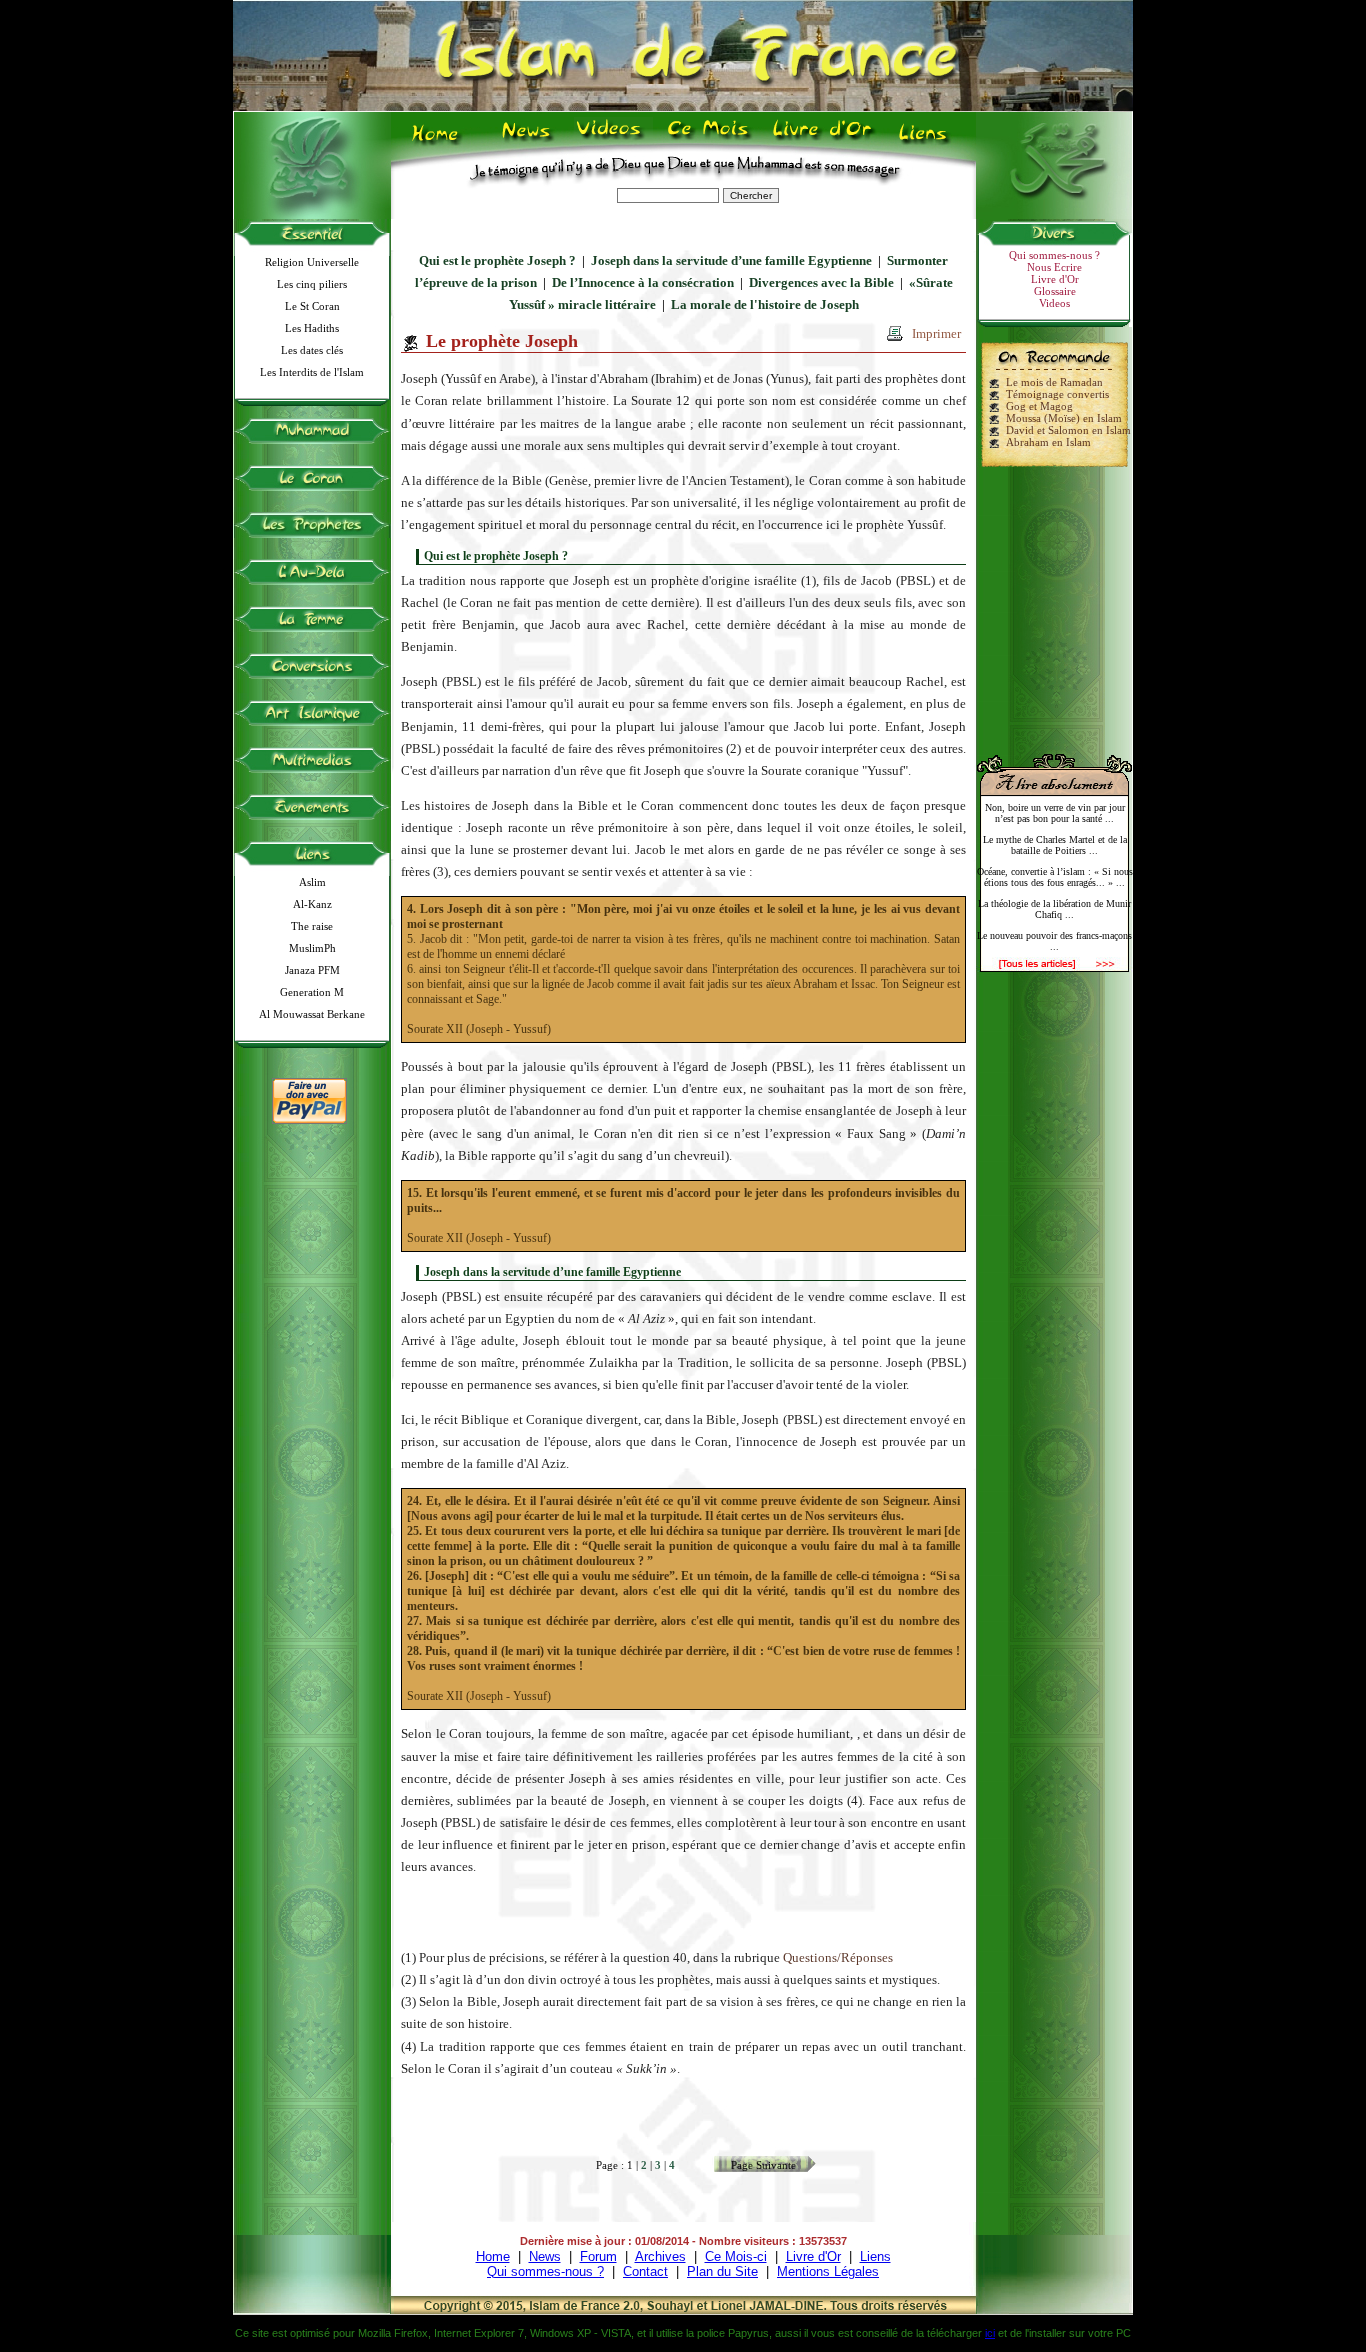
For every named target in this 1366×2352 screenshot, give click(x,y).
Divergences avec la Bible (821, 282)
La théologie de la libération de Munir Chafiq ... (1054, 909)
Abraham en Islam (1048, 442)
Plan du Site (722, 2271)
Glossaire (1055, 291)
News (527, 141)
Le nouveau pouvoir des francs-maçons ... (1054, 941)
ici (990, 2333)
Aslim (312, 882)
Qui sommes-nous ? (1054, 255)
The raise (312, 926)
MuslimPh (312, 948)
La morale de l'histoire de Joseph (765, 304)
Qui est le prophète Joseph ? (497, 260)
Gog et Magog (1039, 406)
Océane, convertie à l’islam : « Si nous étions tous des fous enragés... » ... (1055, 877)
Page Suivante (763, 2165)
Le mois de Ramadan (1054, 382)
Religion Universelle (312, 262)
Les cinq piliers (312, 284)
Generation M (312, 992)
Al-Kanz (312, 904)
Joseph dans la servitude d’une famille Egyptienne (731, 260)
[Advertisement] (1055, 602)
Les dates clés (312, 350)
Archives (660, 2256)
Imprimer (936, 333)
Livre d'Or (820, 141)
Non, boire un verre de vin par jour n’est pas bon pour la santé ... (1055, 813)
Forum (598, 2256)
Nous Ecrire (1054, 267)
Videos (610, 141)
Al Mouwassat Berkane (312, 1014)
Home (439, 141)
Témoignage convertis (1057, 394)
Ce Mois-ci (736, 2256)
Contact (645, 2271)
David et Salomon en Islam (1068, 430)
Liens (927, 141)
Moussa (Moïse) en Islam (1064, 418)
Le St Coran (312, 306)
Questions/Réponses (838, 1957)
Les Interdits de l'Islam (312, 372)
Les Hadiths (312, 328)
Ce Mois (707, 141)
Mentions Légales (828, 2271)
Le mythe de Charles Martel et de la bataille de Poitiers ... (1055, 845)
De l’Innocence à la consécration (643, 282)
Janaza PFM (312, 970)
